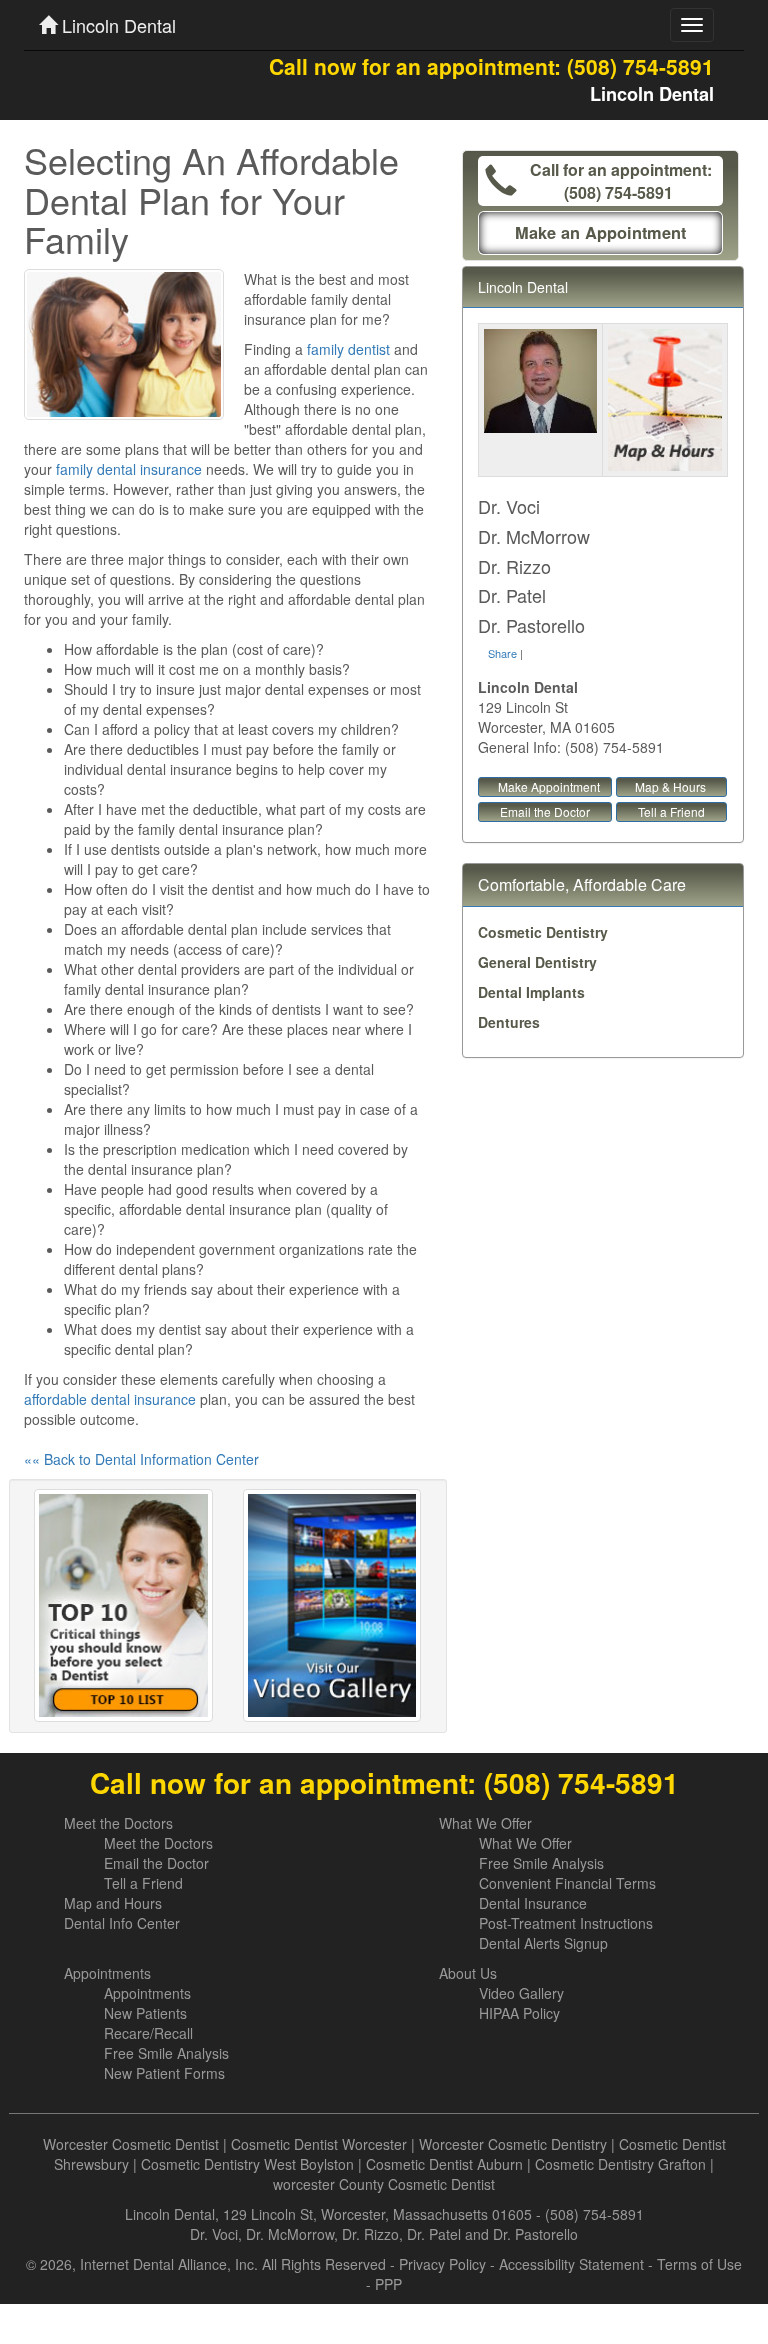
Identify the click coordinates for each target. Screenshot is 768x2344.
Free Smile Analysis (541, 1863)
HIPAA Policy (519, 2013)
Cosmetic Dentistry (543, 932)
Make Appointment (549, 786)
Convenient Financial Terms (567, 1883)
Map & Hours (670, 786)
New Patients (145, 2013)
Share (502, 653)
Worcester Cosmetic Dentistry (513, 2144)
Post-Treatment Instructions (566, 1923)
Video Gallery (521, 1993)
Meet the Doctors (118, 1823)
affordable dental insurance (110, 1399)
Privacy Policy (442, 2264)
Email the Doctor (545, 811)
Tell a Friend (671, 811)
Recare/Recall (148, 2033)
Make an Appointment (600, 232)
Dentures (509, 1022)
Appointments (107, 1973)
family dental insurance (129, 469)
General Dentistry (537, 962)
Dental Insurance (533, 1903)
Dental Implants (531, 992)
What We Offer (485, 1823)
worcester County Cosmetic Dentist (384, 2184)
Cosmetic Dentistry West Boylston (247, 2164)
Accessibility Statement (571, 2264)
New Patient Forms (164, 2073)
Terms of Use (699, 2264)
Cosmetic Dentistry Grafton (620, 2164)
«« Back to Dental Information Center (141, 1459)
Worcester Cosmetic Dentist (131, 2144)
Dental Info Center (122, 1923)
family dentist (348, 349)
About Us (468, 1973)
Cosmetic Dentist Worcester (319, 2144)
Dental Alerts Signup (543, 1943)
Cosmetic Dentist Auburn (444, 2164)
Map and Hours (113, 1903)
